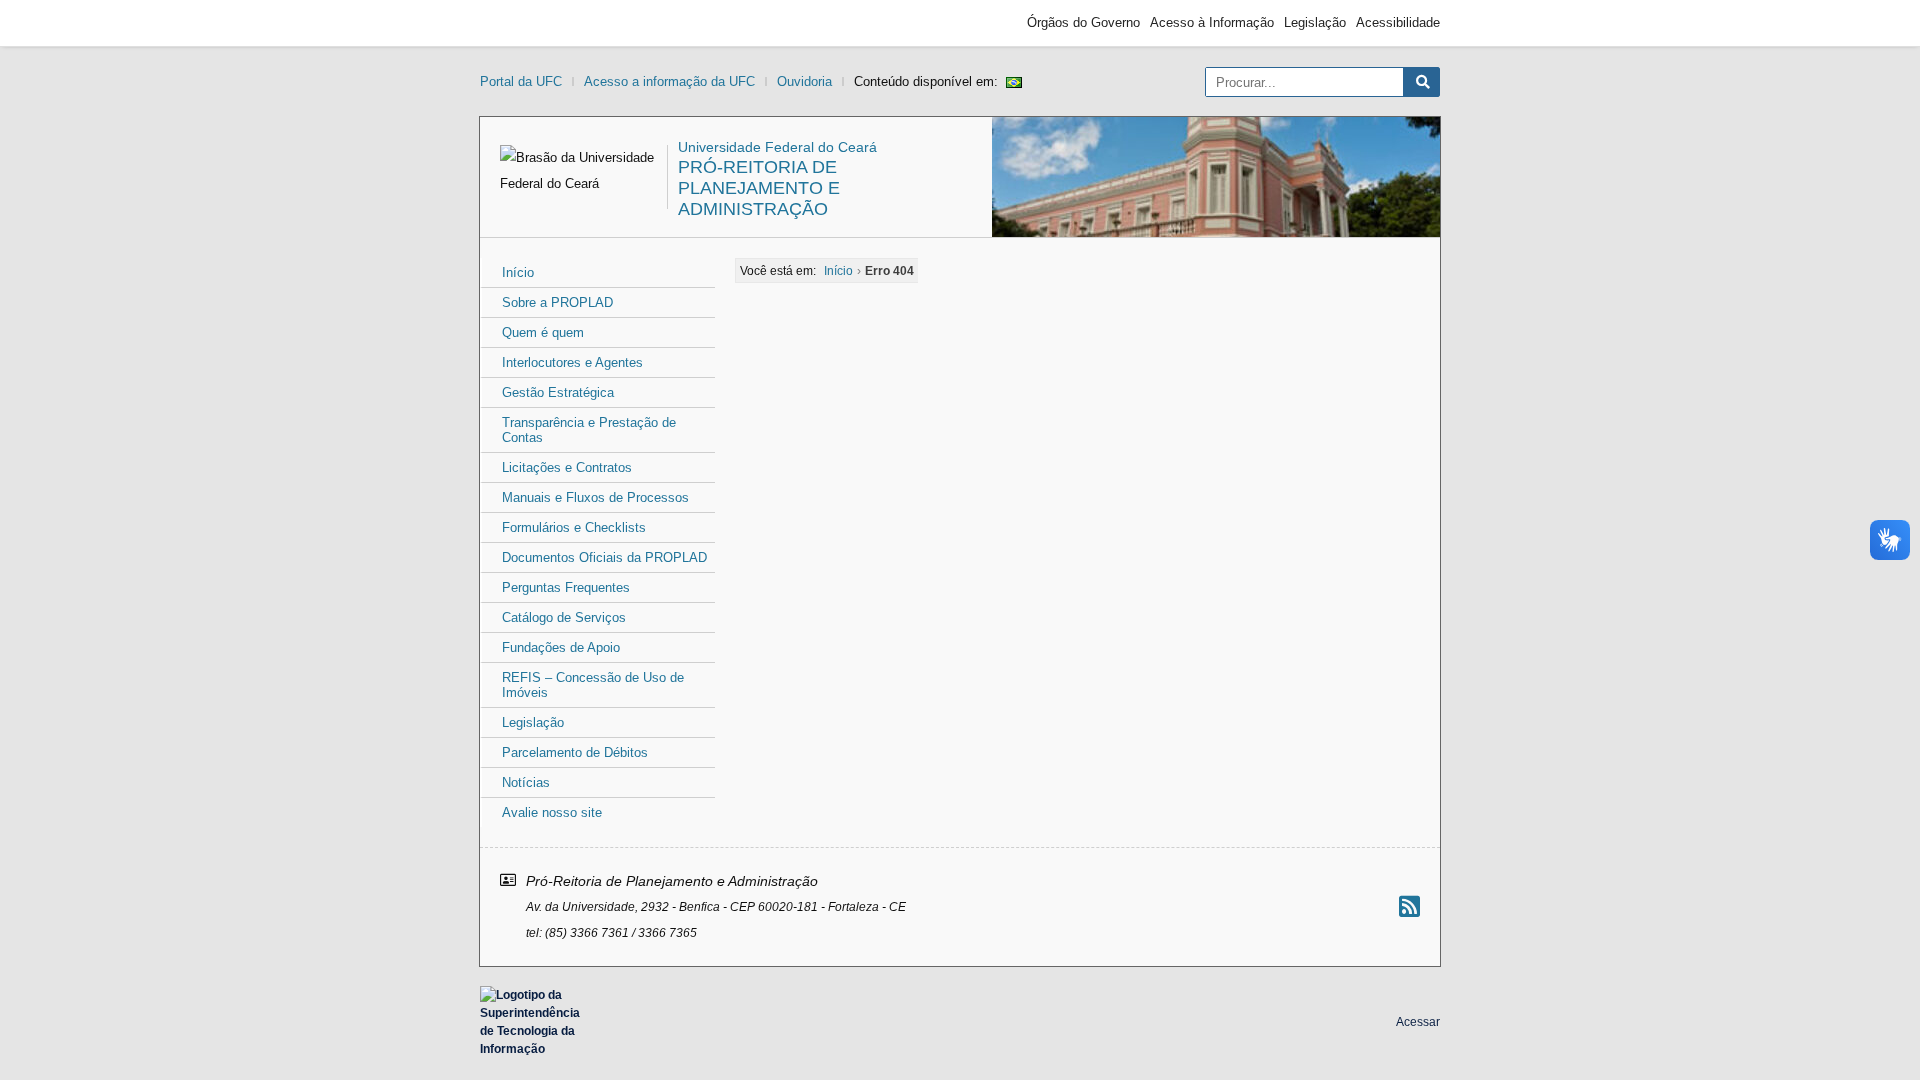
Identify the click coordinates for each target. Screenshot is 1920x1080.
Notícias (526, 782)
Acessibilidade (1398, 22)
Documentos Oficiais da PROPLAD (604, 557)
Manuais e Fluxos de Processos (595, 497)
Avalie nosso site (552, 812)
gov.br (516, 23)
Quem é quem (543, 332)
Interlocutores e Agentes (572, 362)
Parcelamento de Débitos (575, 752)
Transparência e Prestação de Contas (589, 430)
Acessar (1418, 1022)
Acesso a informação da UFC (669, 81)
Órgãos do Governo (1083, 22)
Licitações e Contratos (567, 467)
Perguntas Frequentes (566, 587)
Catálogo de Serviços (564, 617)
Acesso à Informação (1212, 22)
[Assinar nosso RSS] (1409, 906)
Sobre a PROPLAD (557, 302)
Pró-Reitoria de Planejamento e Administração (759, 188)
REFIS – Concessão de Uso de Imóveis (593, 685)
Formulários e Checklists (574, 527)
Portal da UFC (521, 81)
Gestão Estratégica (558, 392)
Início (518, 272)
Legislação (1315, 22)
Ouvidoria (804, 81)
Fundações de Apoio (561, 647)
